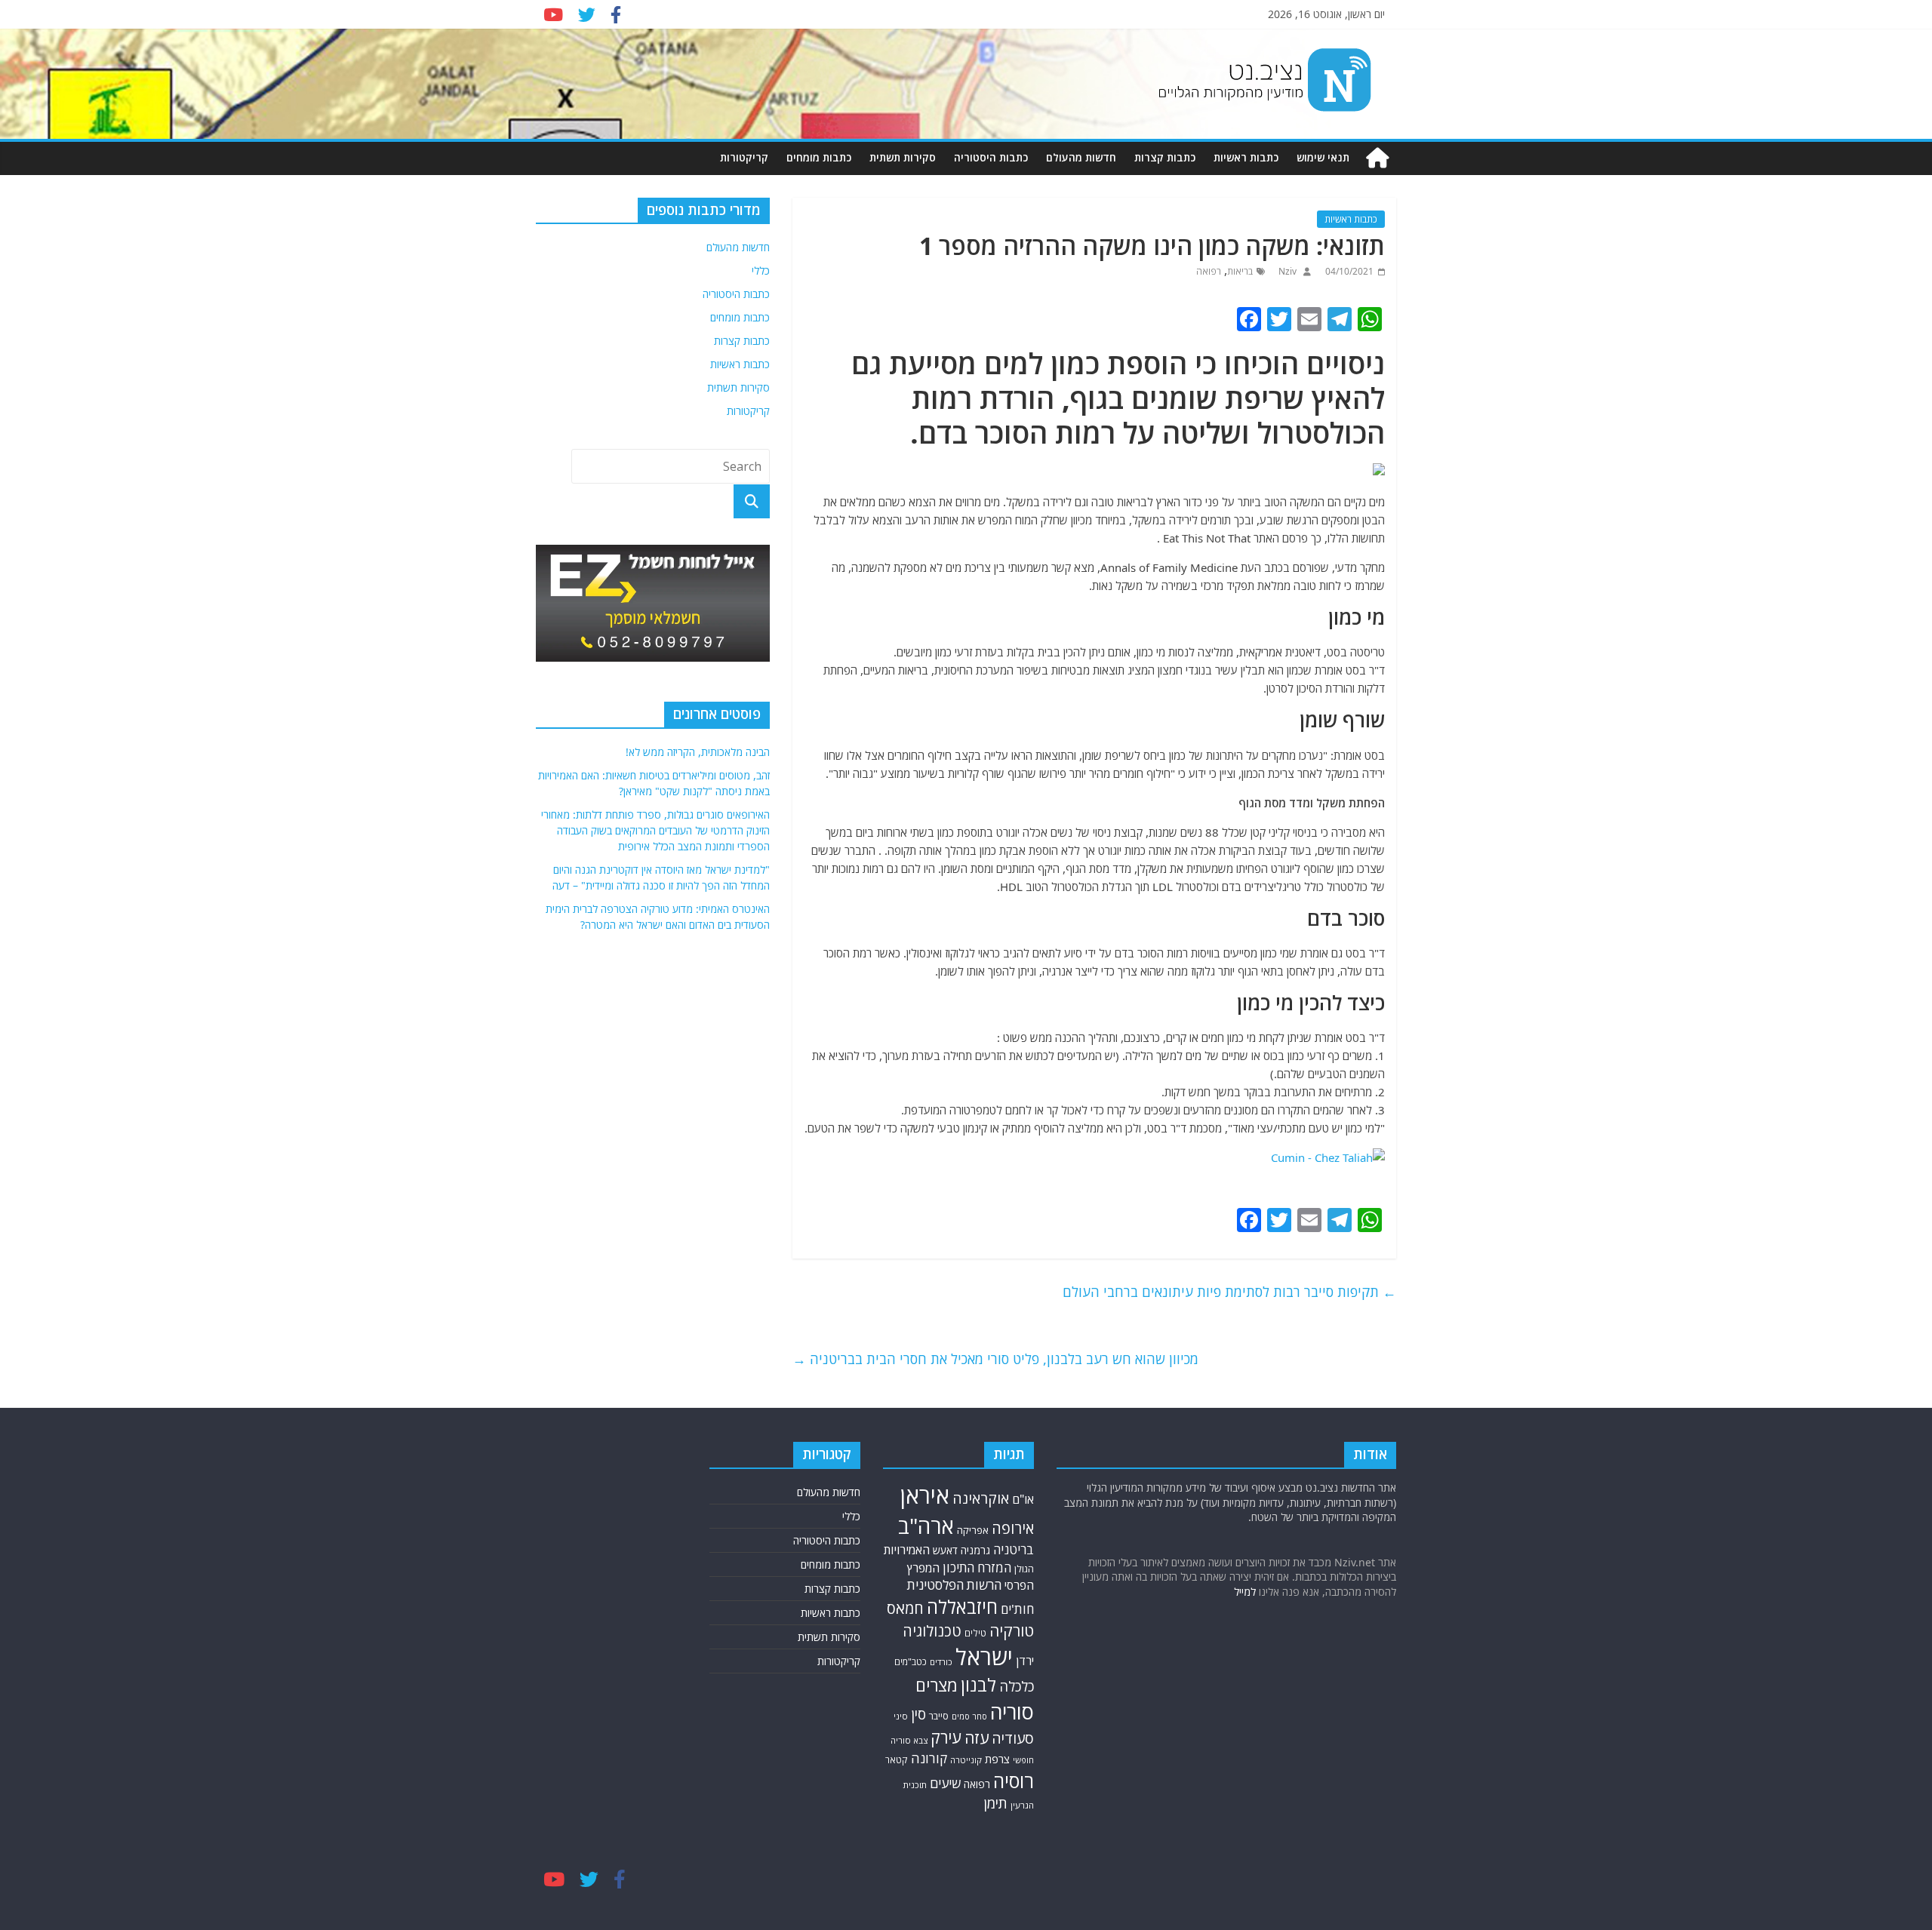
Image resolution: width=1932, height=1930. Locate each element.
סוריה (1012, 1712)
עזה (977, 1738)
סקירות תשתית (903, 157)
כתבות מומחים (819, 157)
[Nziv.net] (1377, 158)
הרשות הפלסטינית (954, 1585)
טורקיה (1012, 1630)
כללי (761, 270)
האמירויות (907, 1550)
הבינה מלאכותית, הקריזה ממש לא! (698, 752)
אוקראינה (981, 1498)
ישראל (984, 1657)
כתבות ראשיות (1246, 157)
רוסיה (1014, 1781)
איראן (925, 1495)
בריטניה (1014, 1549)
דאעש (945, 1550)
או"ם (1023, 1499)
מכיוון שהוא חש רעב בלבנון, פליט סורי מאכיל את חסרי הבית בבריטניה (995, 1359)
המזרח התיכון (977, 1567)
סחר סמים (969, 1716)
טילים (975, 1633)
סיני (901, 1716)
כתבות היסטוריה (991, 157)
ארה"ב (926, 1526)
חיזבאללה (962, 1607)
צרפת (997, 1759)
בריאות (1240, 271)
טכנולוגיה (932, 1631)
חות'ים (1017, 1609)
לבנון (978, 1685)
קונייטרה (966, 1760)
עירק (946, 1737)
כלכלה (1017, 1686)
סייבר (939, 1716)
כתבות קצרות (1165, 157)
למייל (1245, 1592)
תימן (995, 1803)
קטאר (897, 1760)
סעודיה (1013, 1738)
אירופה (1013, 1528)
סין (918, 1714)
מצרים (937, 1685)
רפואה (1209, 271)
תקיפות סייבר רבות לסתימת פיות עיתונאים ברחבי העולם (1229, 1292)
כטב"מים (911, 1662)
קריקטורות (744, 157)
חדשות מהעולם (1081, 157)
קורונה (929, 1758)
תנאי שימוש (1323, 157)
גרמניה (975, 1550)
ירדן (1025, 1661)
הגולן (1024, 1569)
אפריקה (973, 1530)
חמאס (905, 1608)
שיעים (945, 1783)
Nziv (1286, 271)
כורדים (941, 1662)
